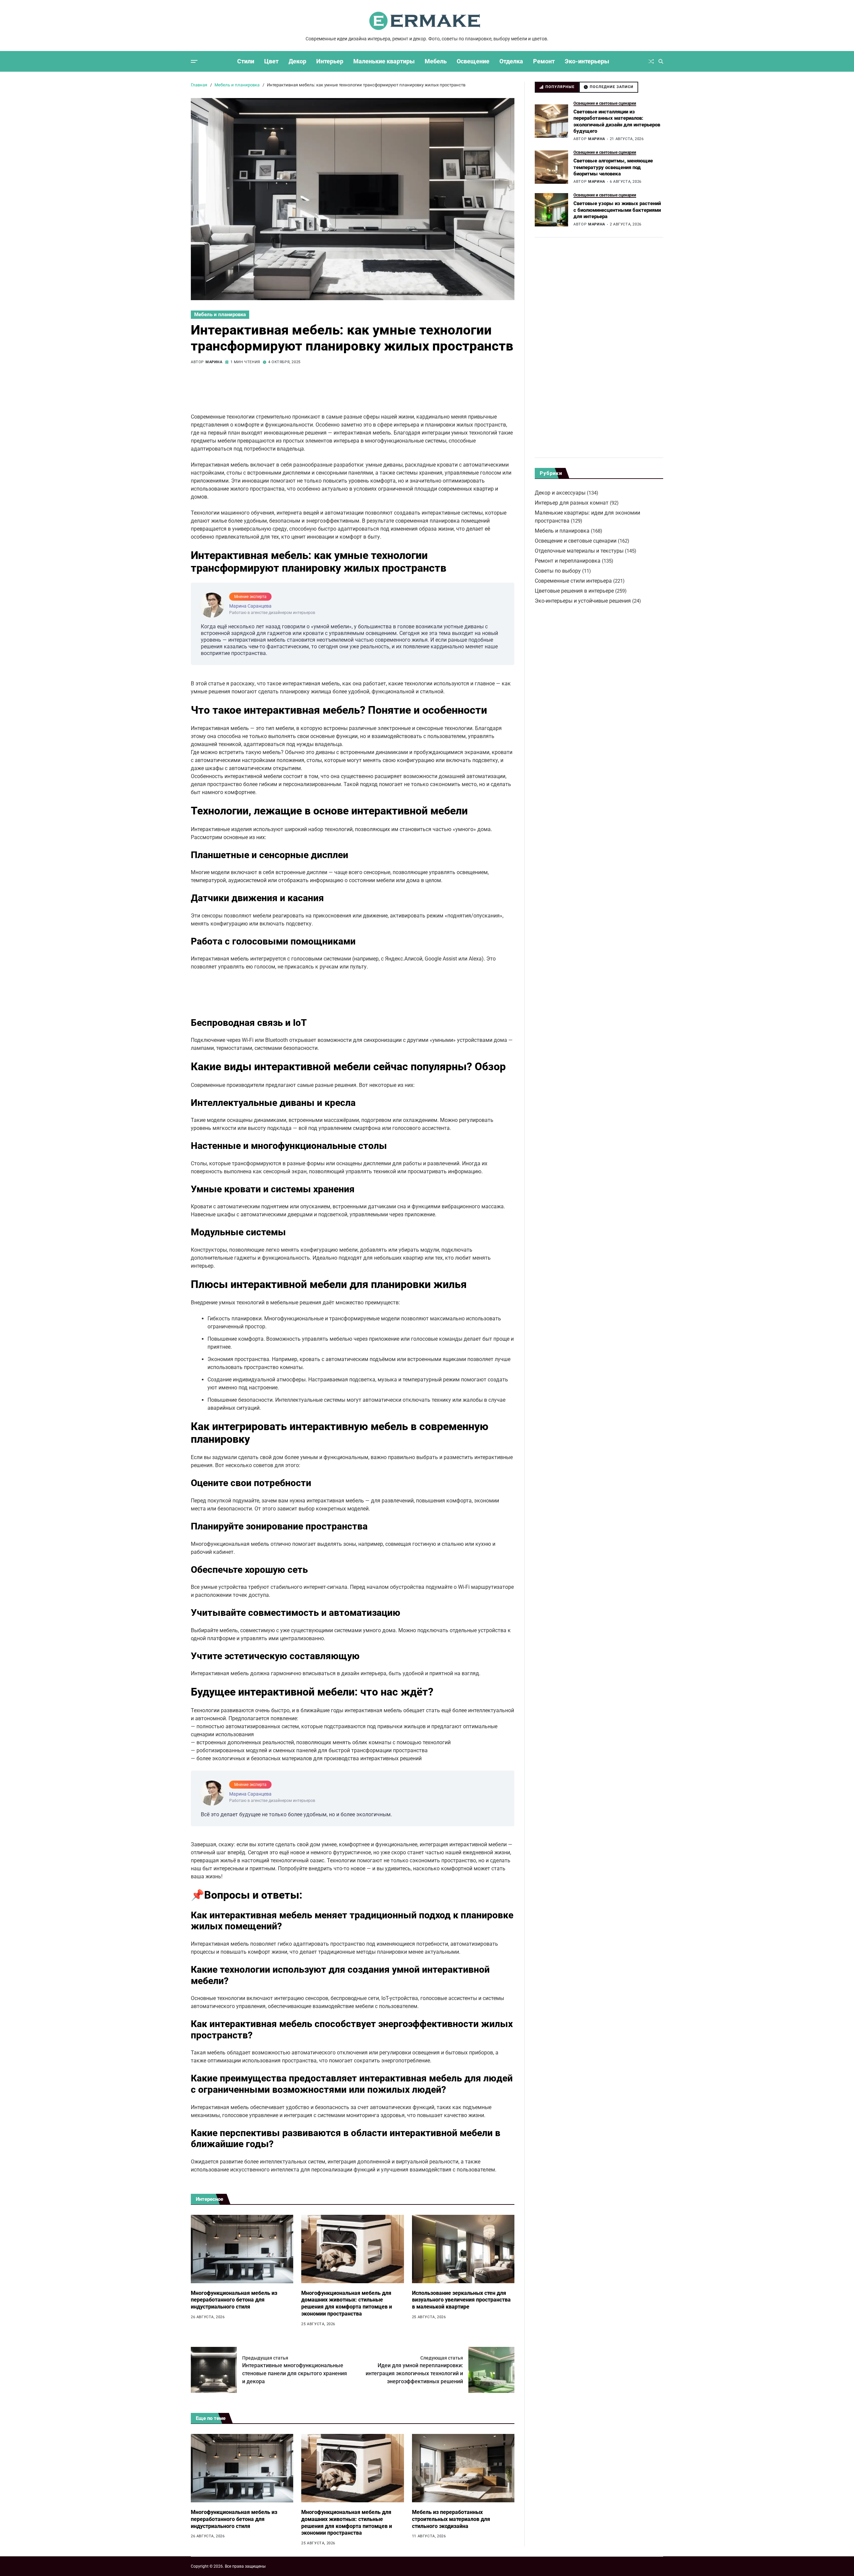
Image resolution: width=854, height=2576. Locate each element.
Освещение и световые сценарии (605, 103)
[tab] (557, 87)
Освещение (473, 61)
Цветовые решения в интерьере (574, 591)
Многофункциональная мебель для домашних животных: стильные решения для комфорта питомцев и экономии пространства (347, 2303)
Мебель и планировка (220, 314)
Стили (246, 61)
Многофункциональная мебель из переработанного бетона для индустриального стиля (234, 2300)
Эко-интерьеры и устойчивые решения (583, 601)
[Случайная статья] (651, 61)
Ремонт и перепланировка (568, 561)
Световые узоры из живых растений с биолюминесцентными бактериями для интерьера (617, 210)
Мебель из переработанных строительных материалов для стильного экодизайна (451, 2519)
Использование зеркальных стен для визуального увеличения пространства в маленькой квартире (461, 2300)
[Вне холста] (194, 61)
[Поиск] (661, 61)
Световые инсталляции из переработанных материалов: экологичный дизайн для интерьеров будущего (617, 121)
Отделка (511, 61)
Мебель (436, 61)
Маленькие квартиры (384, 61)
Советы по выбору (558, 571)
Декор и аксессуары (560, 493)
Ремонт (544, 61)
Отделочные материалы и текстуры (579, 551)
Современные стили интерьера (573, 581)
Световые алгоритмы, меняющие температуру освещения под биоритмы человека (613, 167)
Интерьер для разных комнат (572, 503)
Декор (297, 61)
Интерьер (330, 61)
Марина (214, 362)
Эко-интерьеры (587, 61)
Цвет (271, 61)
